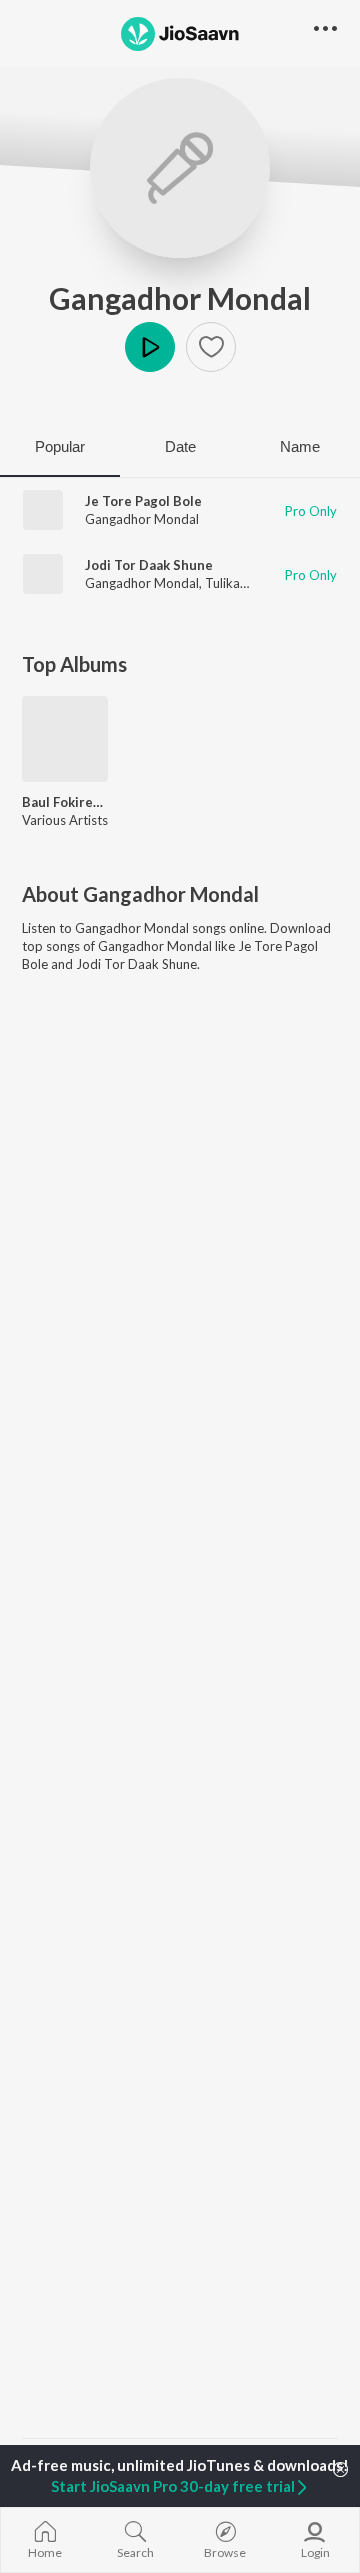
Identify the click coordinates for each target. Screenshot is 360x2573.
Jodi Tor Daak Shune (149, 565)
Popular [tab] (60, 446)
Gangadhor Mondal (180, 298)
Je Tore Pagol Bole (143, 501)
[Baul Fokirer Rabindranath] (65, 739)
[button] (211, 347)
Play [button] (150, 347)
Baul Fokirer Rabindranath (65, 802)
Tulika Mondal (246, 583)
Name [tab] (300, 446)
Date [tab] (180, 446)
